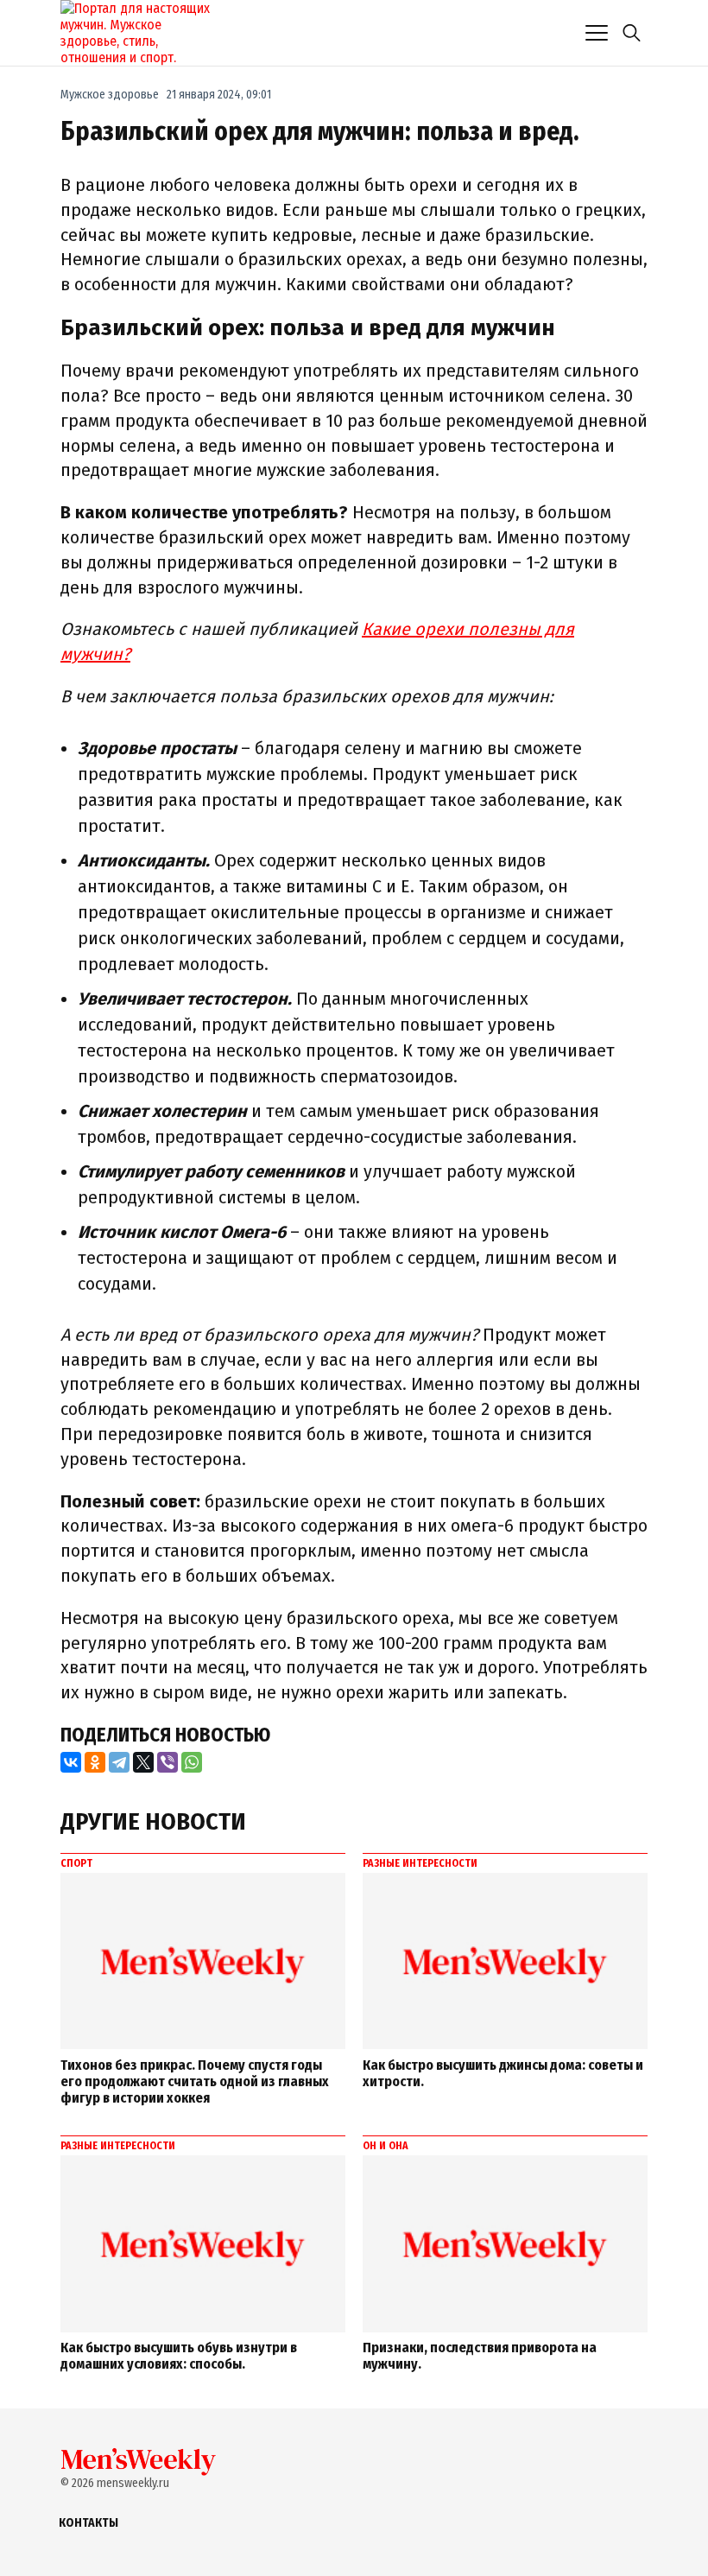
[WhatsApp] (192, 1762)
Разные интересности (420, 1863)
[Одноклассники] (95, 1762)
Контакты (88, 2523)
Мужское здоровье (110, 95)
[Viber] (168, 1762)
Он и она (386, 2146)
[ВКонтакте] (71, 1762)
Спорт (76, 1863)
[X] (143, 1762)
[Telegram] (119, 1762)
